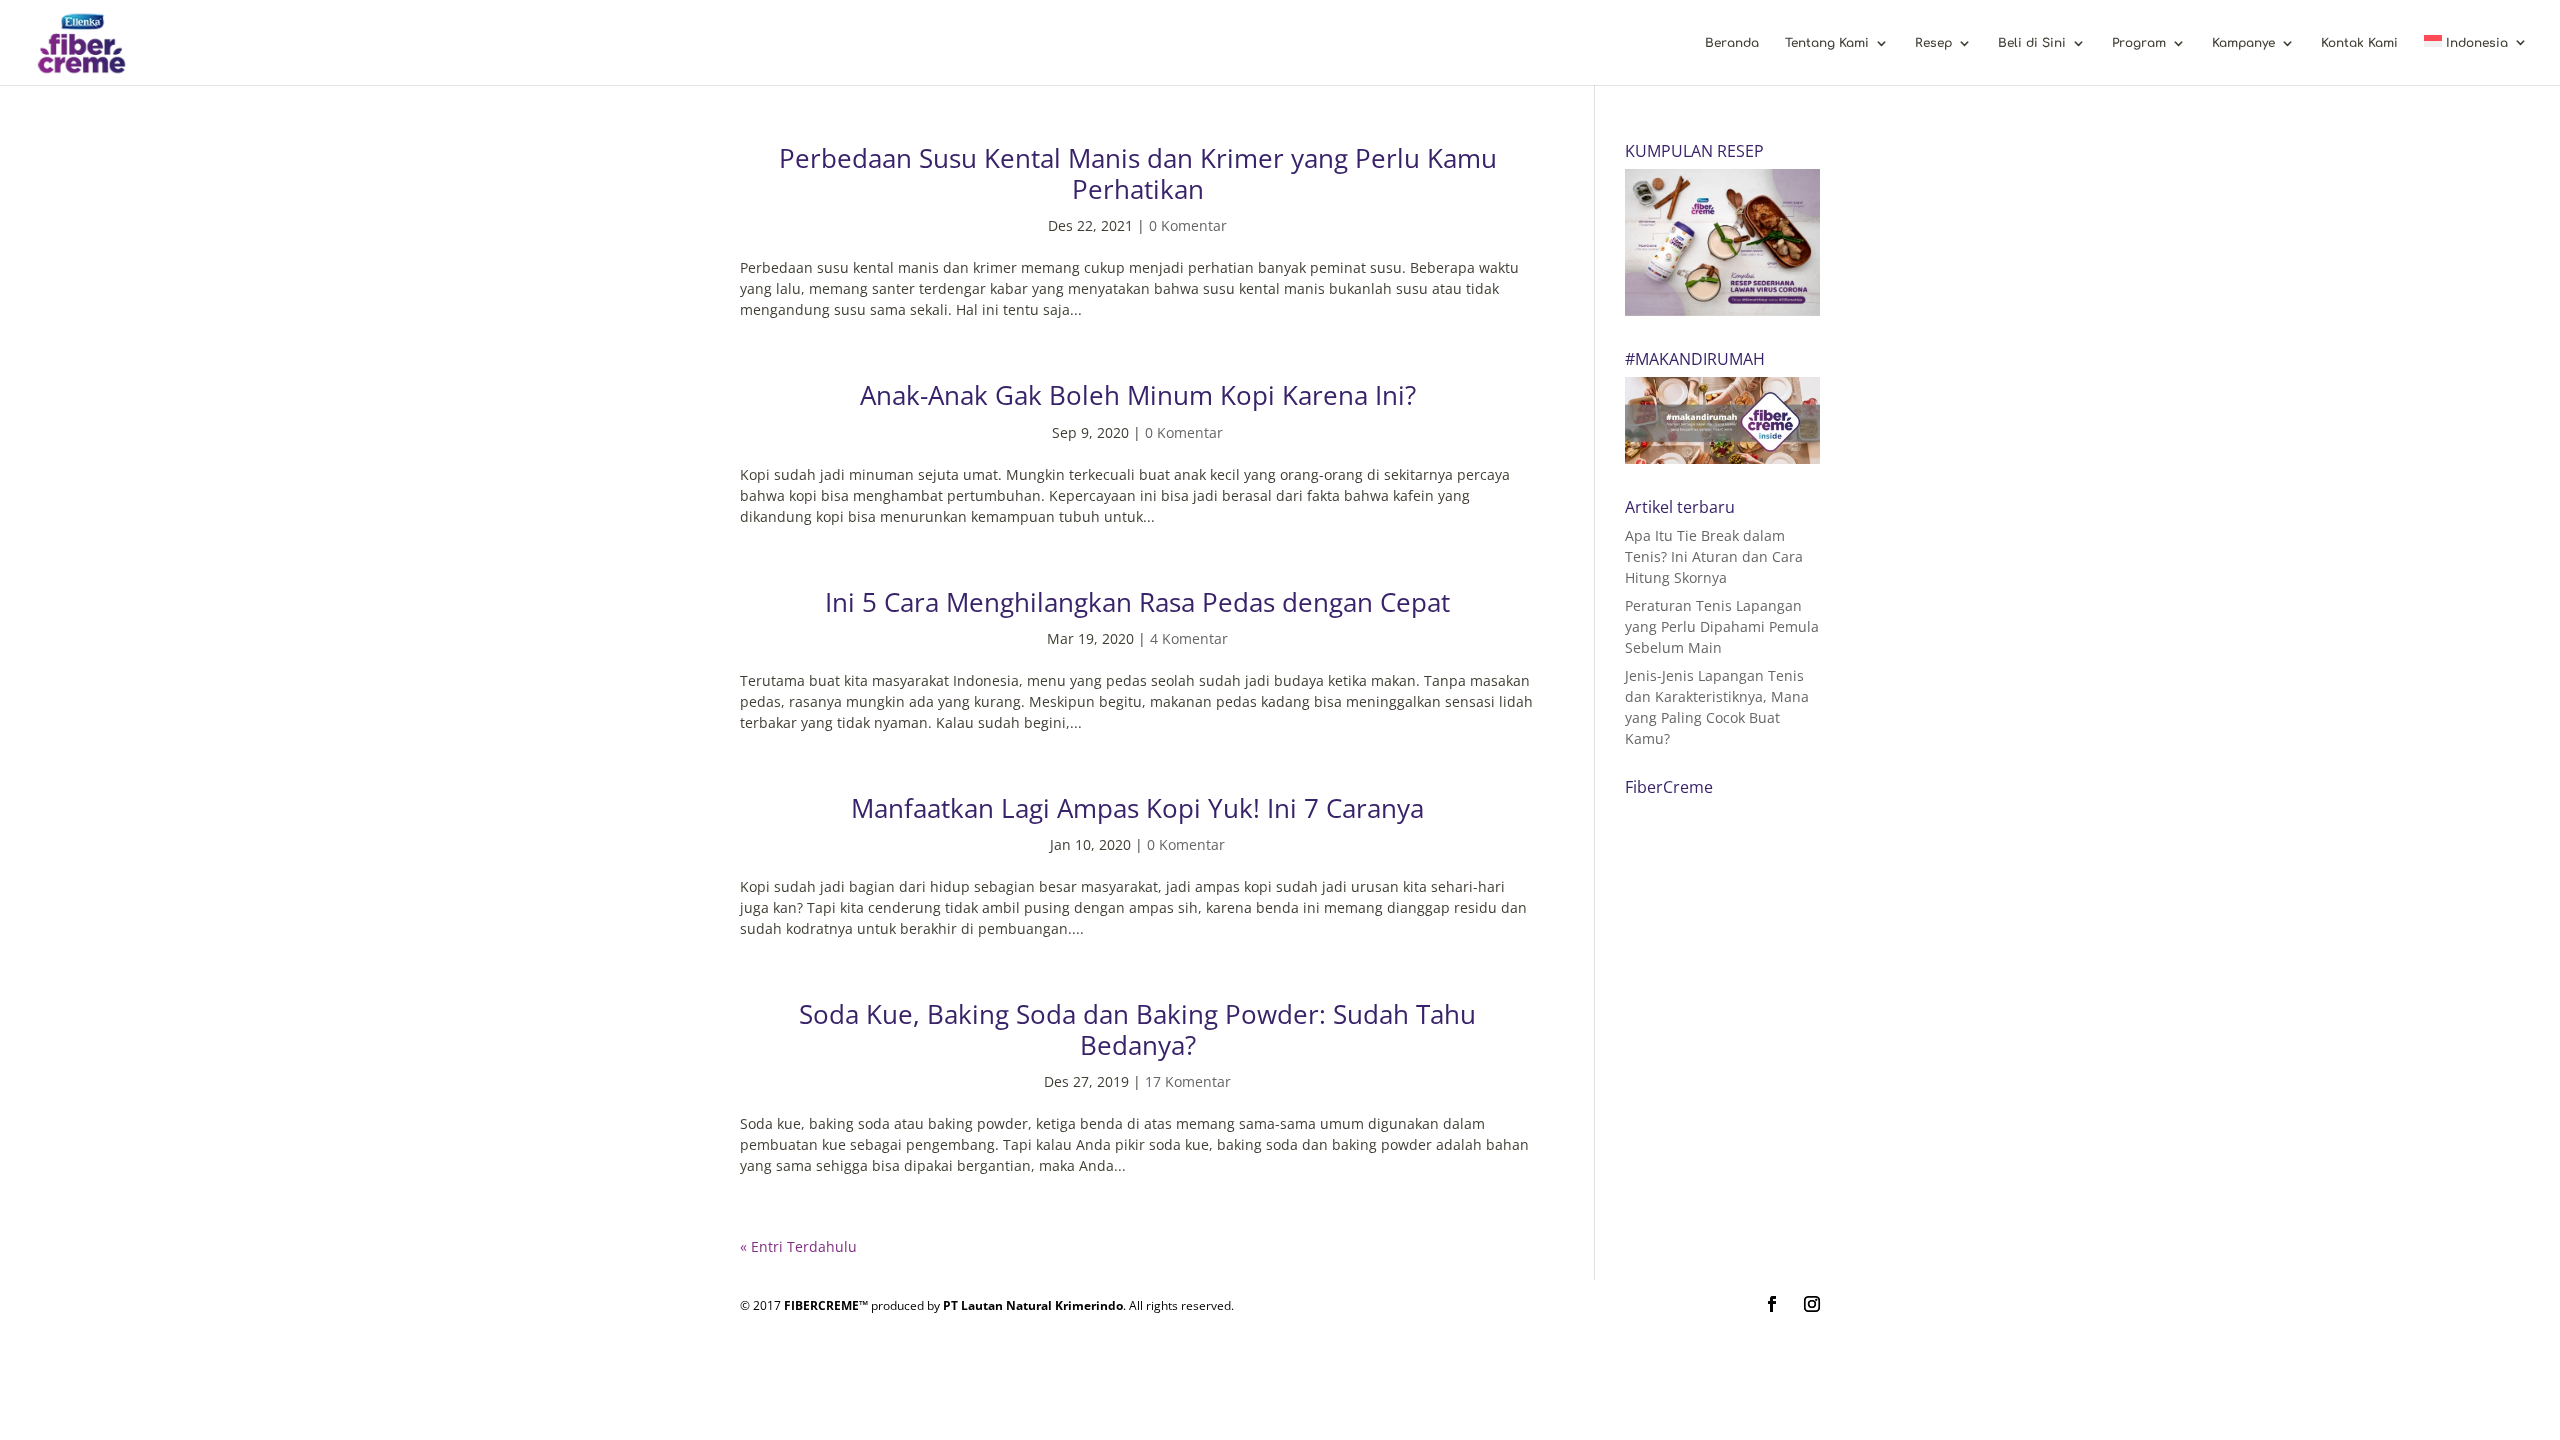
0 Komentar (1188, 225)
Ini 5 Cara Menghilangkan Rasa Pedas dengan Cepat (1137, 602)
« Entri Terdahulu (798, 1246)
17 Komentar (1188, 1081)
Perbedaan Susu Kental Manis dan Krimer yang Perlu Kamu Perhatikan (1138, 173)
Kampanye (2243, 43)
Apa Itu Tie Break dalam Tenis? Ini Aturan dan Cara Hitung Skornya (1714, 556)
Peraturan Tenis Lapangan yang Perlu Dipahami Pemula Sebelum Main (1722, 626)
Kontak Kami (2359, 43)
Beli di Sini (2032, 43)
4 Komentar (1189, 638)
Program (2139, 43)
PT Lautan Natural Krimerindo (1033, 1305)
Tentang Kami (1827, 43)
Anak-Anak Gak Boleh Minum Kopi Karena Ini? (1138, 395)
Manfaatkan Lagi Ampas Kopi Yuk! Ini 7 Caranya (1137, 808)
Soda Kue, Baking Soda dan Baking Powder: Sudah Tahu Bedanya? (1137, 1029)
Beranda (1732, 43)
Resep (1933, 43)
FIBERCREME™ (826, 1305)
